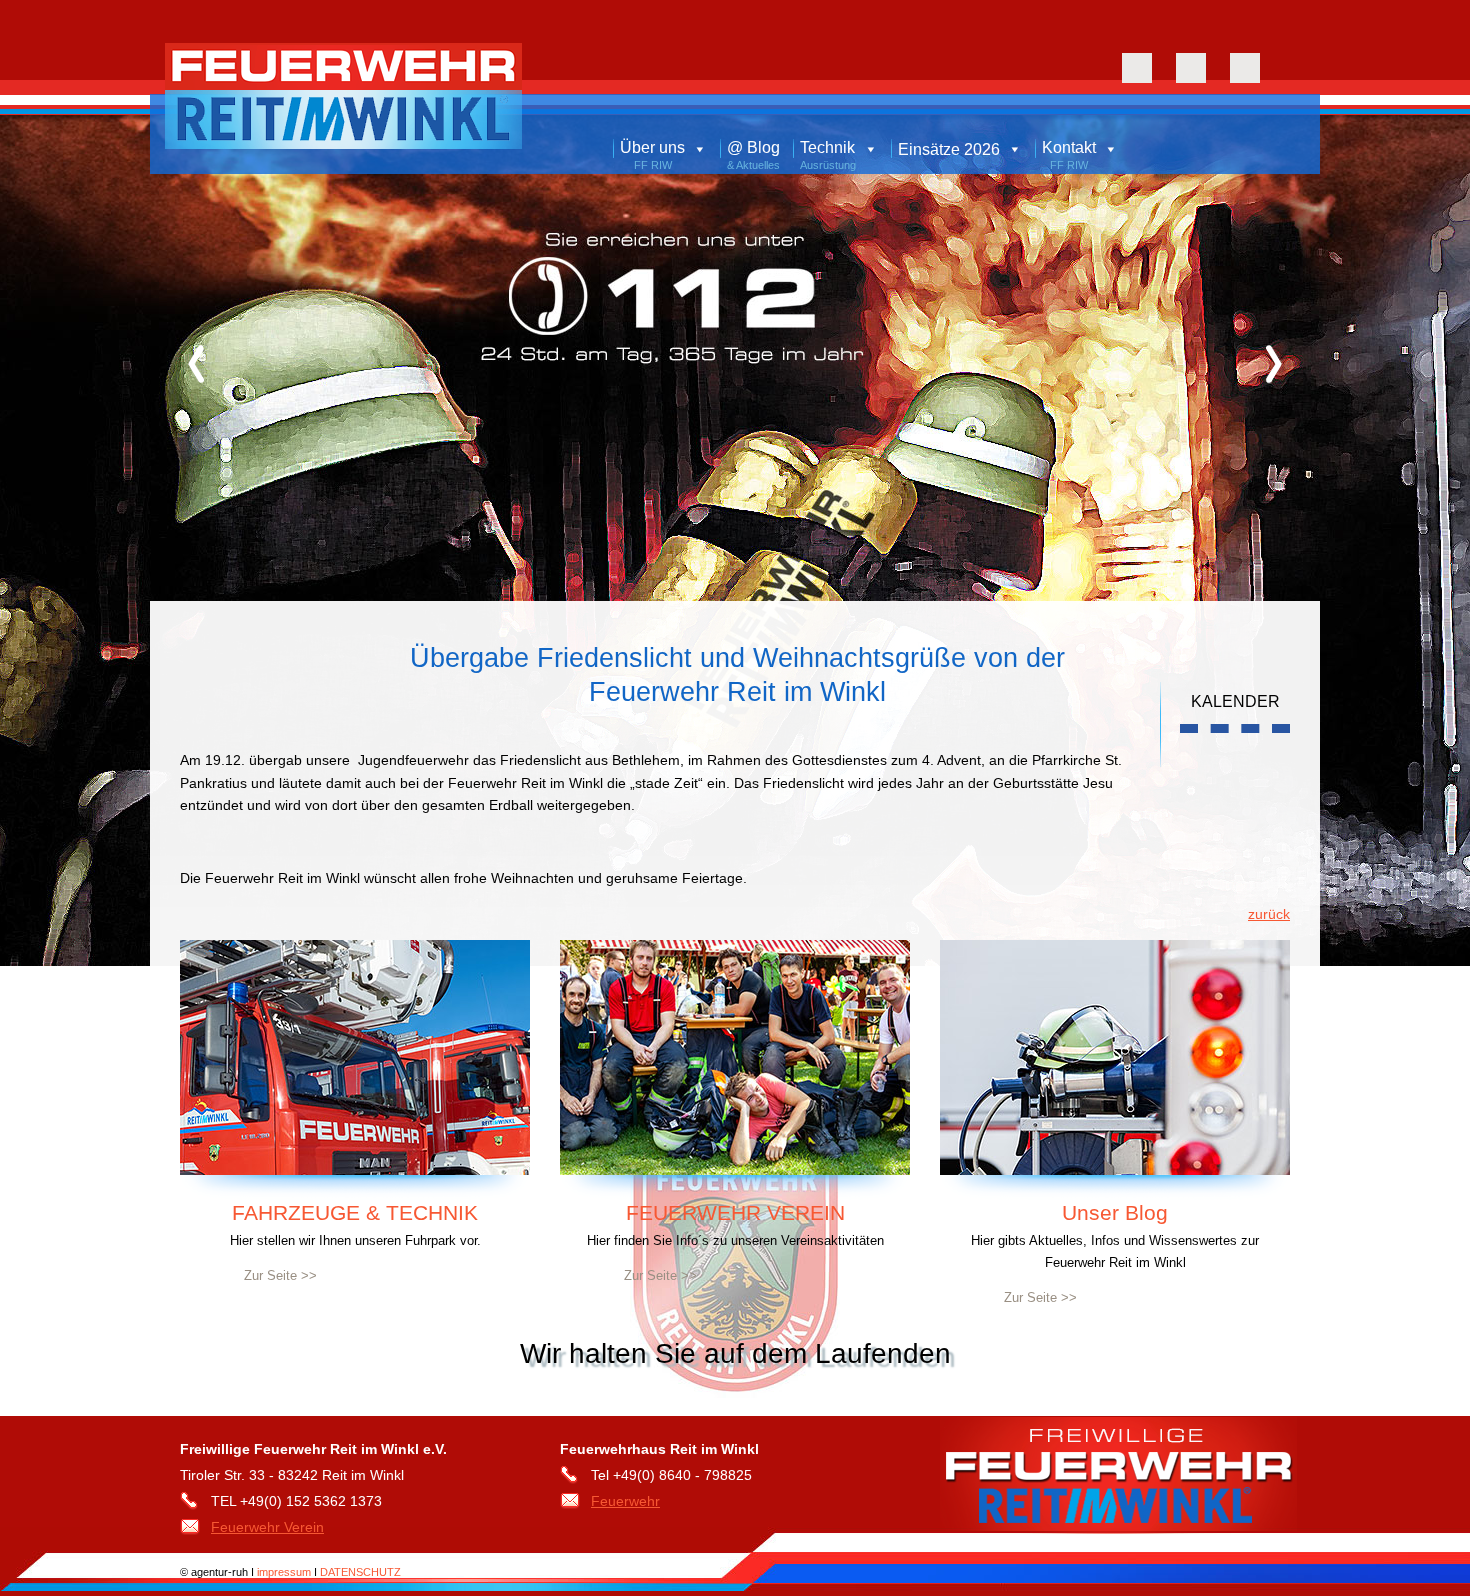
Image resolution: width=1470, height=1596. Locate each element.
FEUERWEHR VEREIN (735, 1212)
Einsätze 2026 (949, 149)
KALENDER (1235, 701)
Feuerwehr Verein (267, 1527)
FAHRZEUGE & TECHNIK (355, 1212)
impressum (285, 1572)
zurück (1269, 914)
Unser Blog (1115, 1212)
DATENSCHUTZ (360, 1572)
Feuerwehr (625, 1501)
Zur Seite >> (280, 1275)
